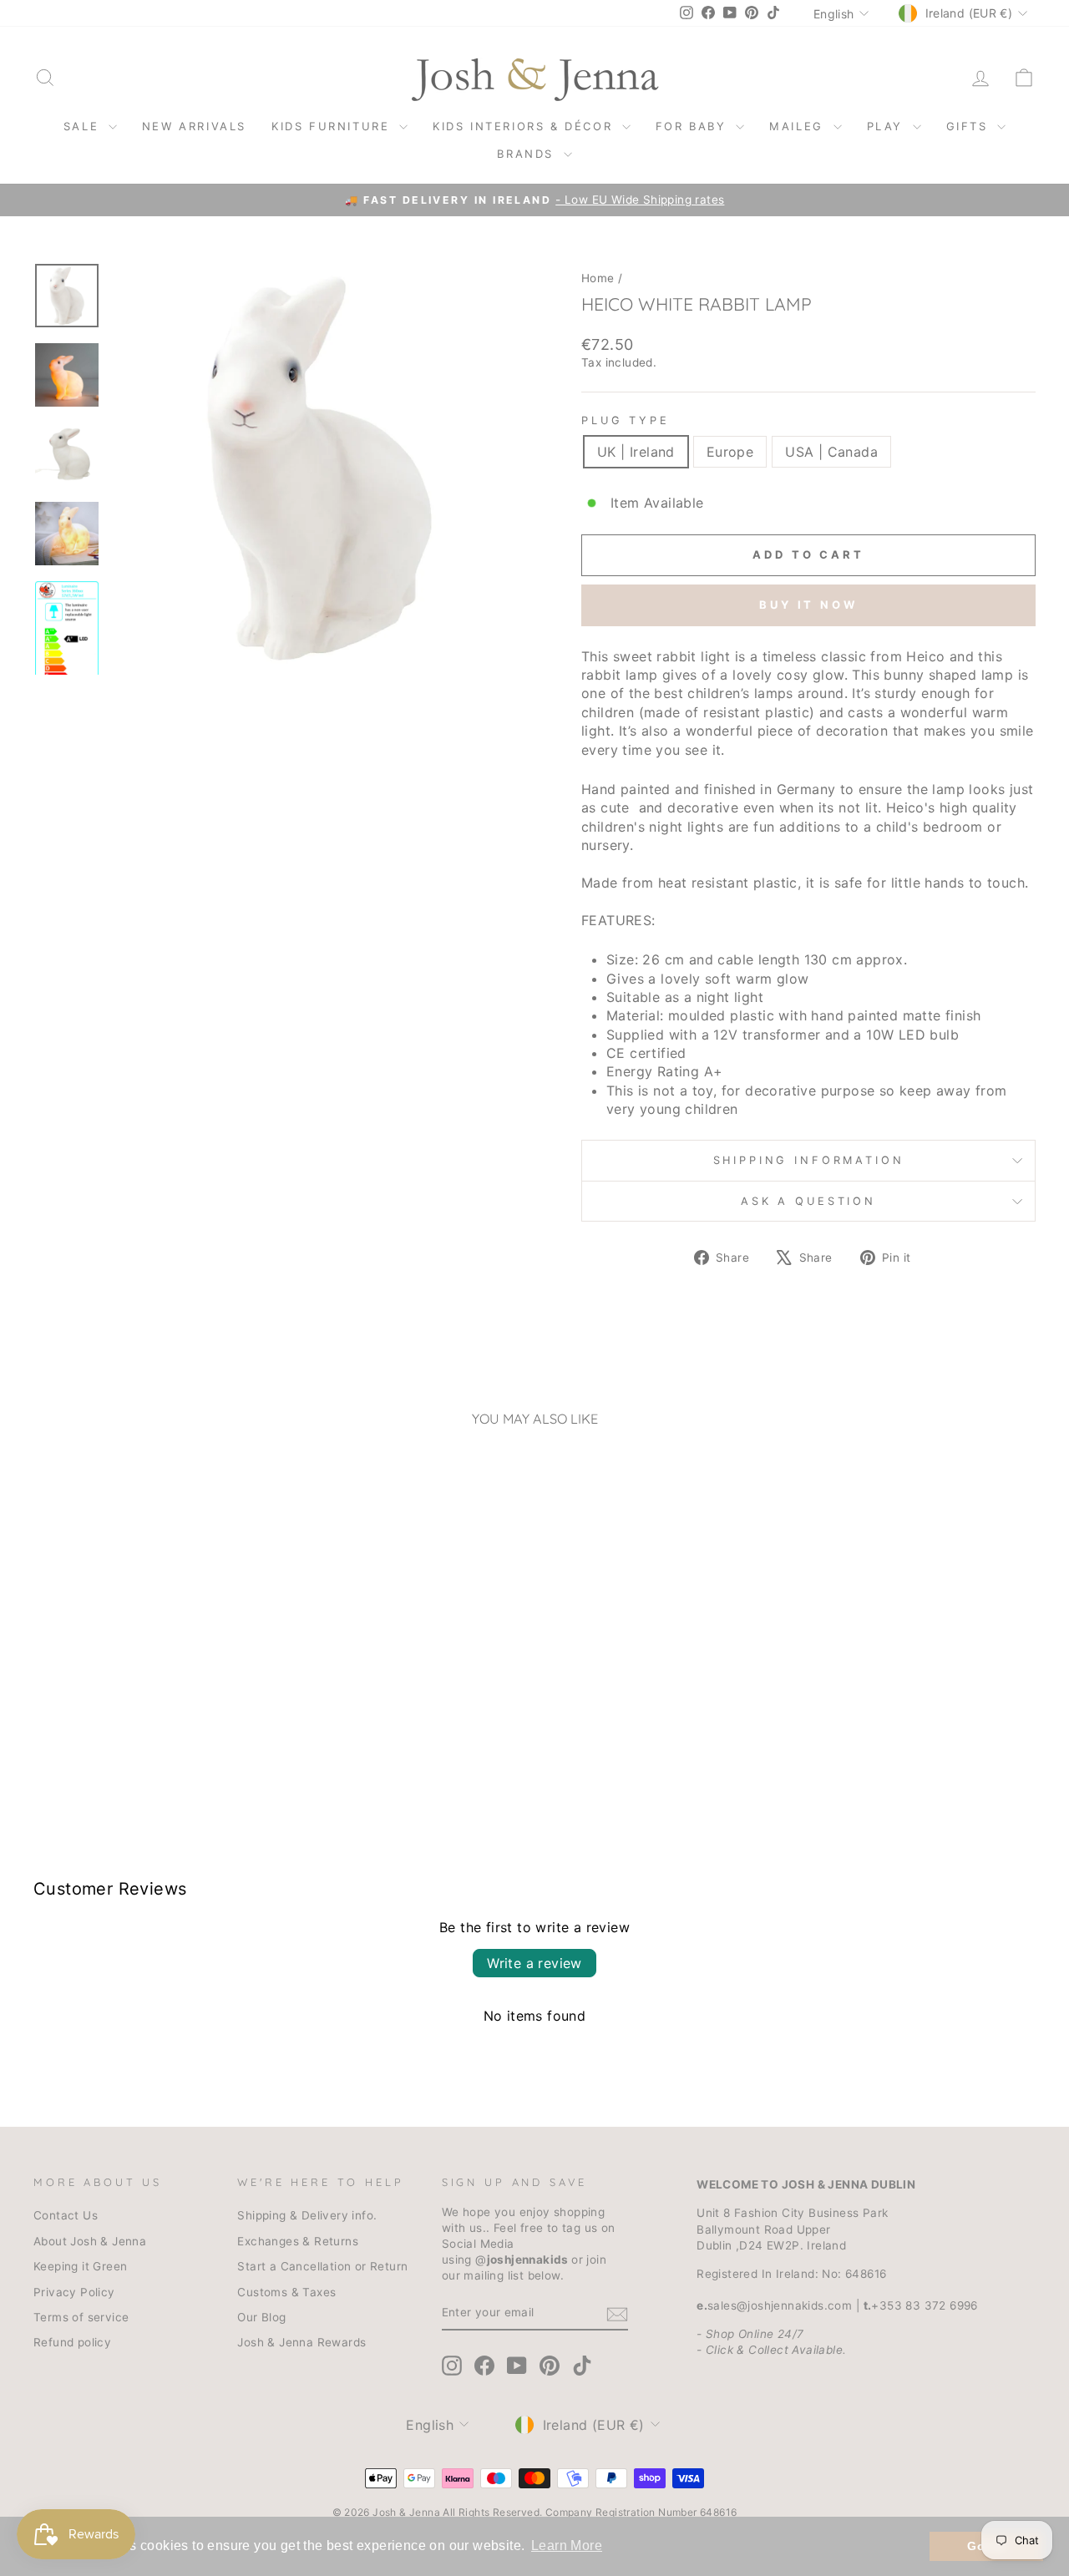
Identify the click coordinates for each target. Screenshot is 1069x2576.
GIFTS (970, 126)
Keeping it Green (80, 2266)
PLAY (888, 126)
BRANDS (528, 154)
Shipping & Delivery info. (307, 2215)
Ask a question (808, 1201)
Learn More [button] (567, 2546)
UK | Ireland (636, 452)
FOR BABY (694, 126)
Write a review (534, 1963)
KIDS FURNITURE (333, 126)
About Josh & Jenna (90, 2241)
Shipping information (809, 1160)
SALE (84, 126)
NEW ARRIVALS (194, 126)
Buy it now (808, 605)
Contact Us (66, 2215)
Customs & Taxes (286, 2292)
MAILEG (799, 126)
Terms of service (81, 2317)
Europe (730, 452)
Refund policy (72, 2342)
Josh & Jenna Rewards (301, 2342)
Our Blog (261, 2317)
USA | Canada (831, 452)
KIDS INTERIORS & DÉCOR (525, 126)
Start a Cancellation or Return (322, 2266)
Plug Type (626, 420)
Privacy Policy (74, 2292)
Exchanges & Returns (298, 2241)
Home (598, 278)
